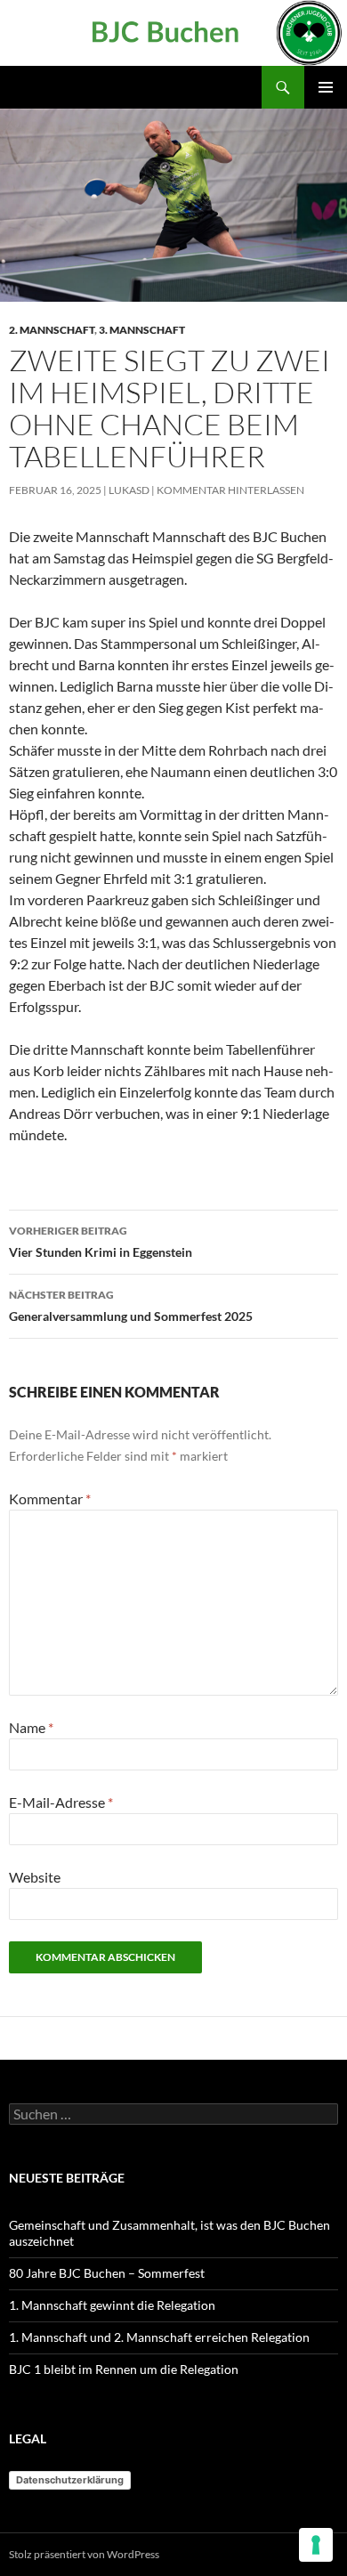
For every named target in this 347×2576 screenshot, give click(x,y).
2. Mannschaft (52, 330)
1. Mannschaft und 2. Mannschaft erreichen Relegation (159, 2337)
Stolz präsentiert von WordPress (84, 2554)
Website (35, 1877)
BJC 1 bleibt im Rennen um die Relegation (124, 2369)
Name (31, 1727)
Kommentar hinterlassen (230, 490)
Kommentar (50, 1499)
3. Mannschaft (142, 330)
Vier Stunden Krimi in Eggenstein (101, 1242)
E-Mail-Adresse (61, 1802)
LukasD (129, 490)
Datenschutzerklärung (70, 2480)
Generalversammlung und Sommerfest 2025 (131, 1306)
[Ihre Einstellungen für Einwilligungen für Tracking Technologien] (316, 2545)
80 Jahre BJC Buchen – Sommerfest (107, 2273)
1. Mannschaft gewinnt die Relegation (112, 2305)
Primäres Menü (326, 87)
